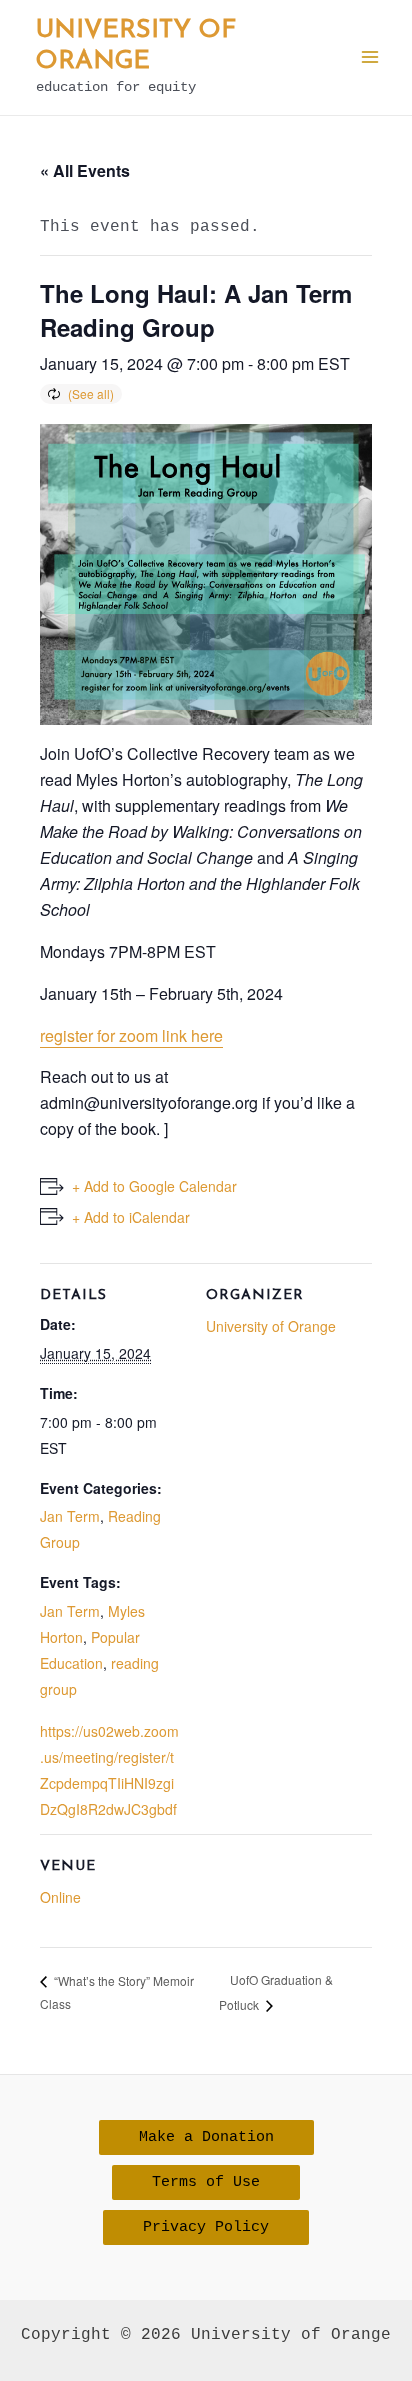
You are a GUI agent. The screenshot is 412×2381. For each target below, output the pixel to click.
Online (60, 1897)
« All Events (85, 170)
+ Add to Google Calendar (154, 1186)
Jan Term (70, 1516)
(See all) (91, 393)
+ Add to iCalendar (131, 1217)
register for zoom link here (131, 1035)
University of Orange (271, 1326)
